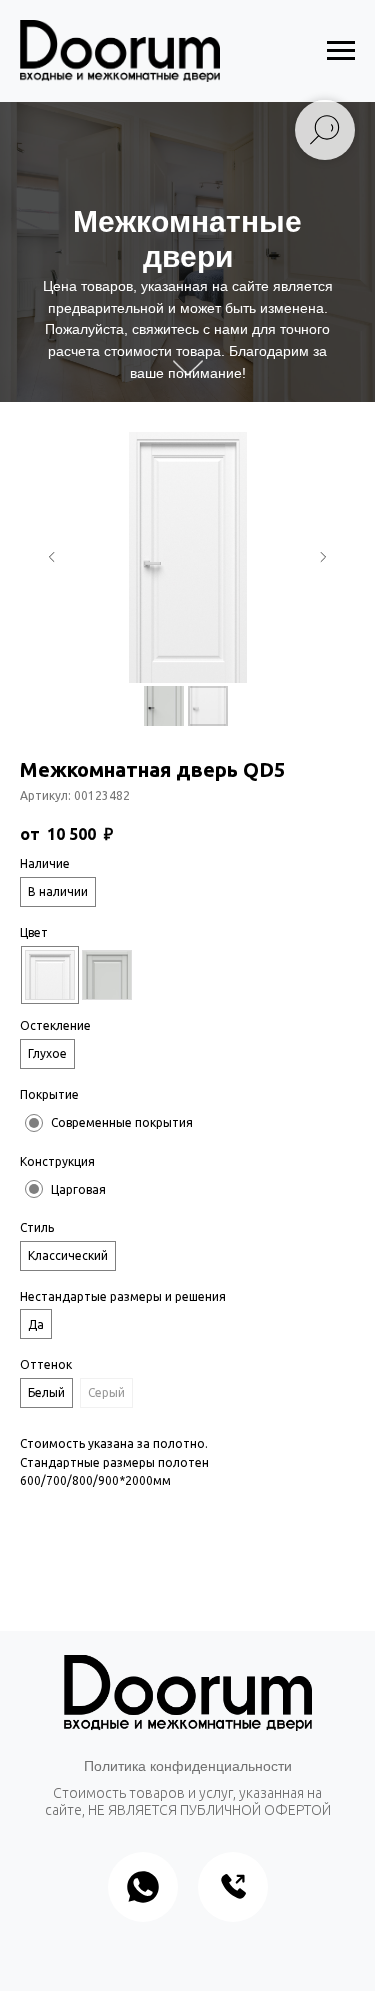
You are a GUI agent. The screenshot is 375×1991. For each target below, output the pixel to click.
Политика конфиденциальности (188, 1766)
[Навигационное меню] (341, 51)
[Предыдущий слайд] (52, 557)
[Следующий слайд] (323, 557)
